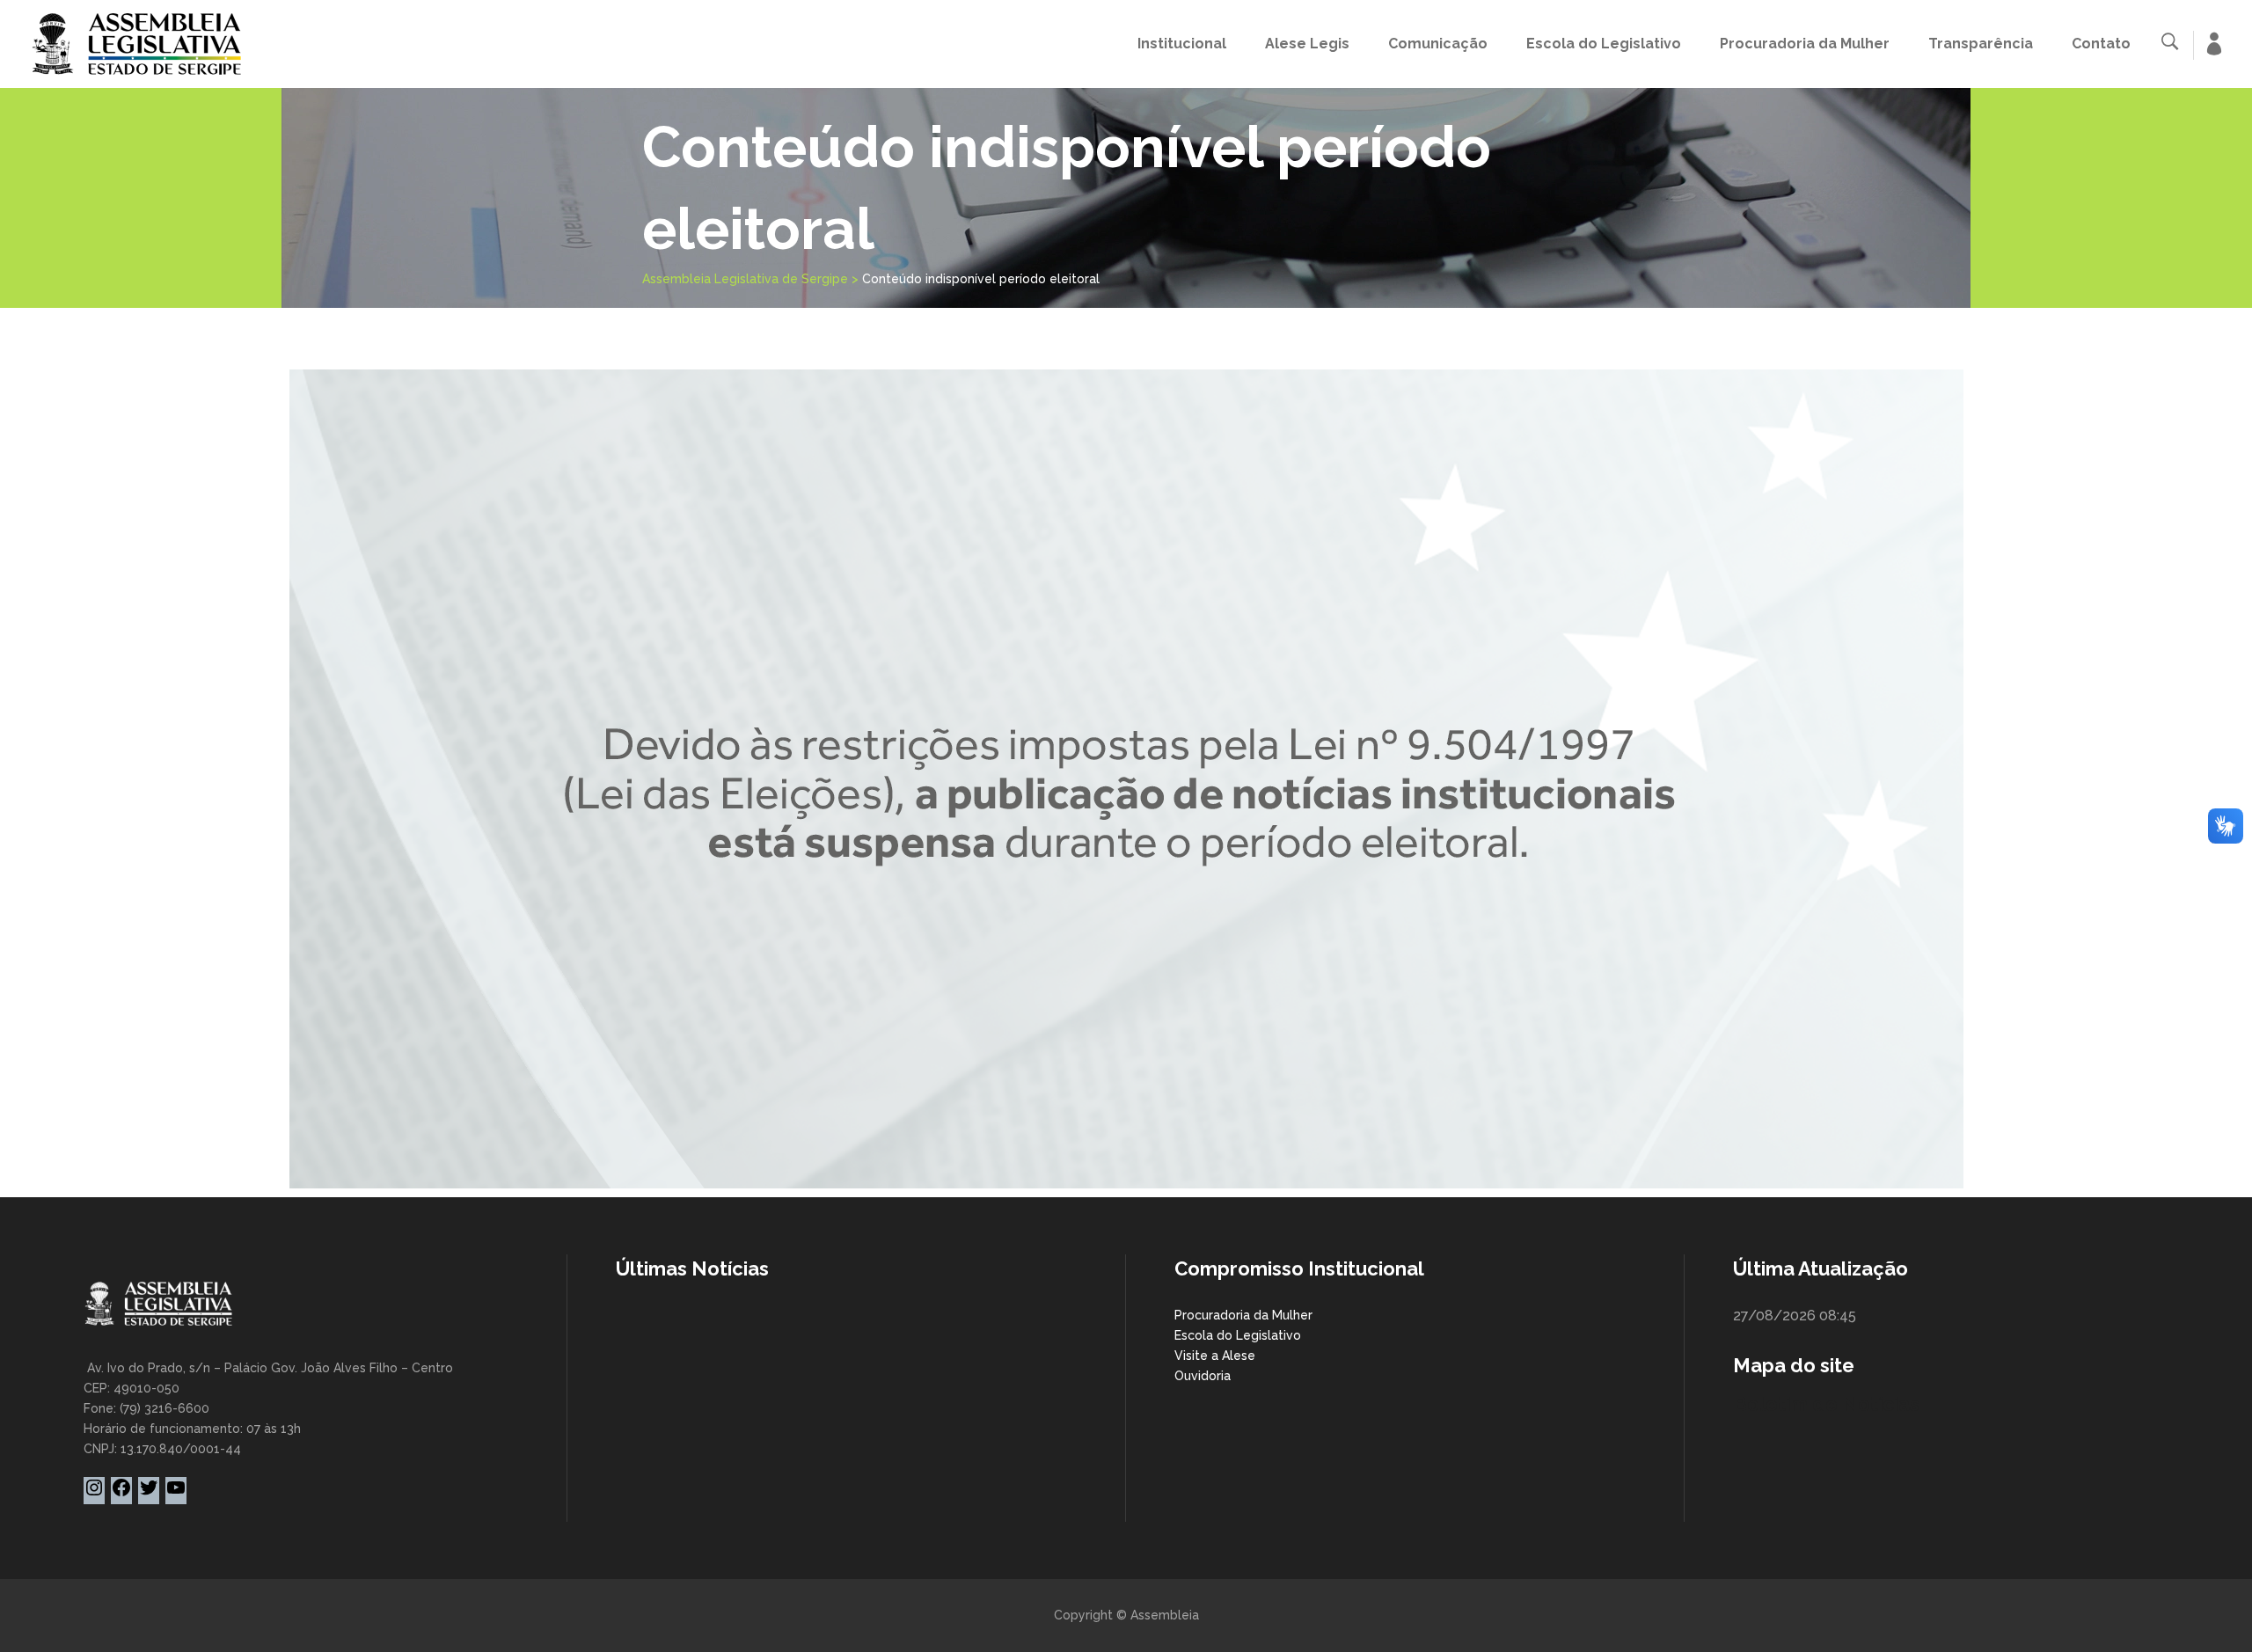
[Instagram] (94, 1494)
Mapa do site (1794, 1365)
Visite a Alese (1215, 1356)
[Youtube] (176, 1494)
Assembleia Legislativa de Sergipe (745, 279)
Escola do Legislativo (1238, 1335)
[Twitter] (149, 1494)
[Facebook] (121, 1494)
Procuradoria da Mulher (1243, 1315)
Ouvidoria (1203, 1376)
